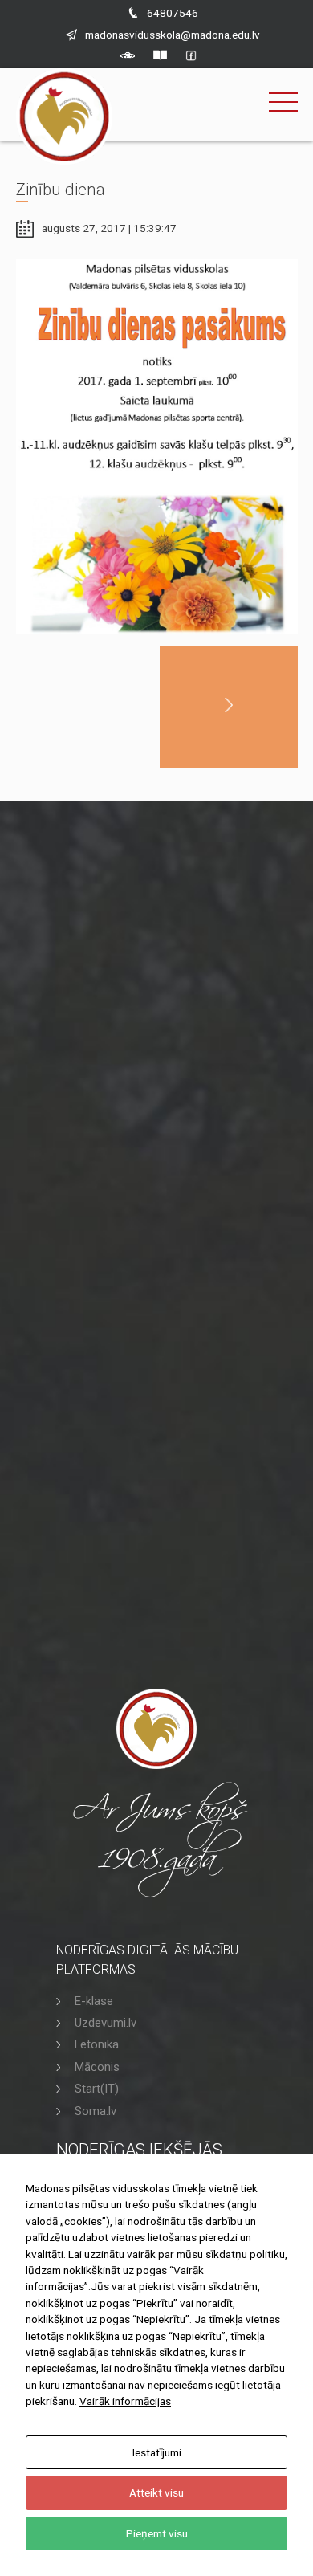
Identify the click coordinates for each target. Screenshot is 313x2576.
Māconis (97, 2067)
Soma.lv (96, 2111)
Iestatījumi (157, 2452)
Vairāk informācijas (125, 2401)
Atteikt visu (156, 2492)
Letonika (97, 2044)
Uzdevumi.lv (106, 2023)
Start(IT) (97, 2089)
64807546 (173, 13)
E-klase (94, 2001)
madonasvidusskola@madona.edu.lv (173, 35)
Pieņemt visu (157, 2533)
